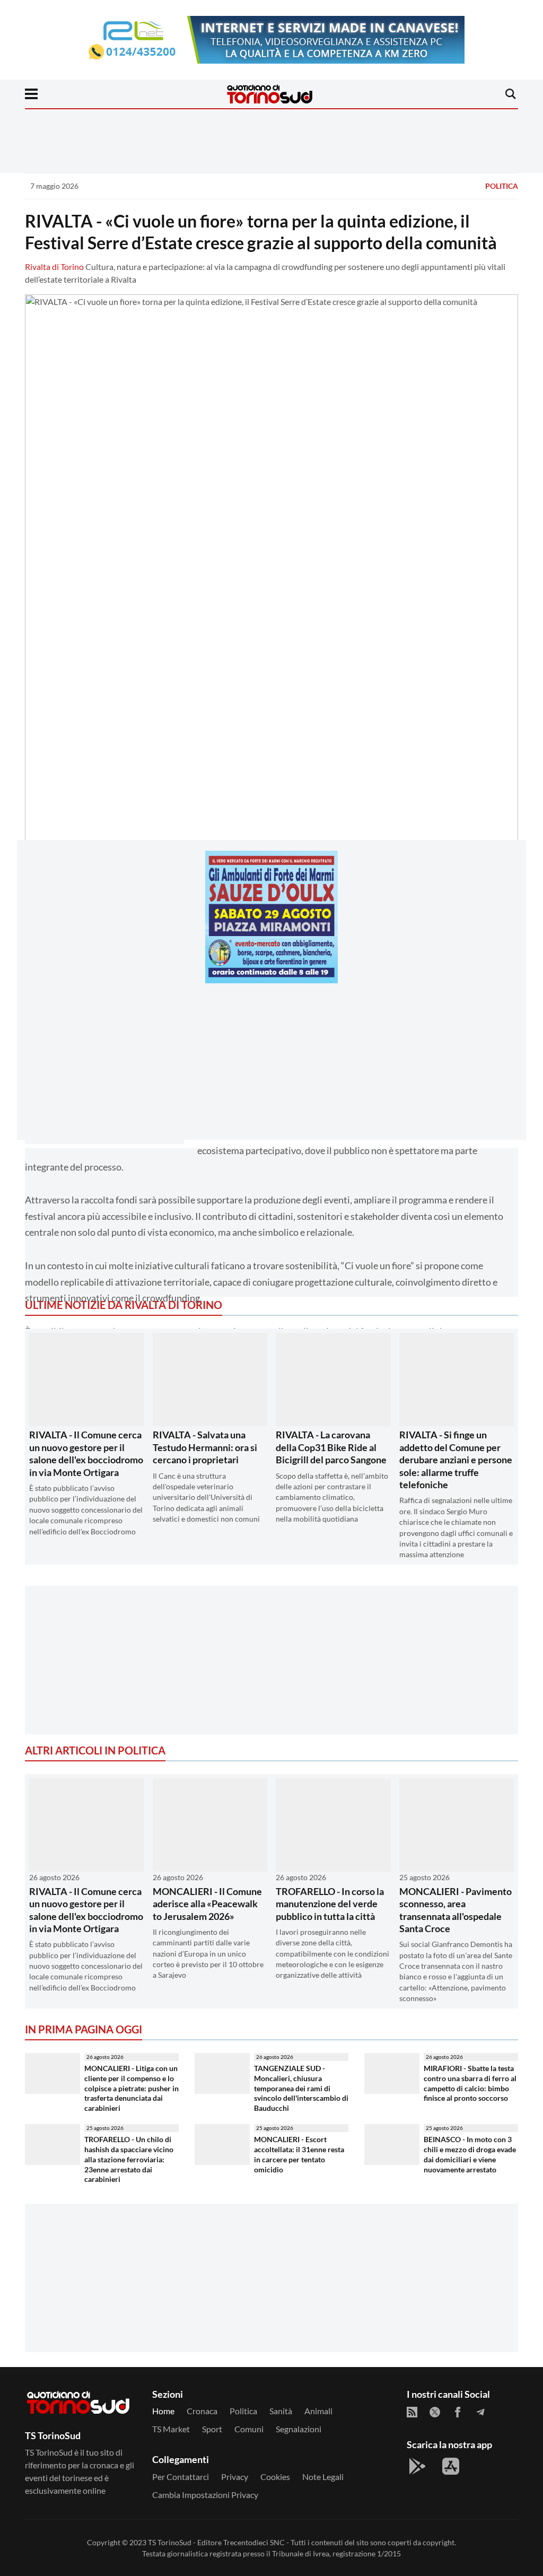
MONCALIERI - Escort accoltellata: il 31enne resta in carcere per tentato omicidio (299, 2154)
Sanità (281, 2411)
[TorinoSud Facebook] (458, 2412)
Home (163, 2411)
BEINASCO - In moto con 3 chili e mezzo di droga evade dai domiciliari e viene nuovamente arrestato (470, 2154)
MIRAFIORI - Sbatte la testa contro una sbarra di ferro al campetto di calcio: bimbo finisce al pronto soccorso (470, 2083)
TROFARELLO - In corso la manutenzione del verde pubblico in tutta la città (330, 1904)
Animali (318, 2411)
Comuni (249, 2429)
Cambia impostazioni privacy (205, 2495)
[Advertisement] (271, 1066)
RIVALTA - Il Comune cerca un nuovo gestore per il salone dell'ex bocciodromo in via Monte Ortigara (86, 1453)
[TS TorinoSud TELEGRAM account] (480, 2412)
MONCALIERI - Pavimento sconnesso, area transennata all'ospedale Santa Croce (456, 1910)
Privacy (235, 2477)
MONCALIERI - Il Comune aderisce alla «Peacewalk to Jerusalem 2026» (207, 1904)
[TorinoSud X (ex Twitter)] (435, 2412)
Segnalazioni (299, 2429)
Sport (212, 2429)
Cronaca (202, 2411)
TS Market (171, 2429)
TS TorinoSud (170, 2542)
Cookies (275, 2477)
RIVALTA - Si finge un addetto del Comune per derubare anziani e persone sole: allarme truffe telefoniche (456, 1460)
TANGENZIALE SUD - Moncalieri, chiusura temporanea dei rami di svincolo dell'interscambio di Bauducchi (301, 2088)
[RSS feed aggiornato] (412, 2412)
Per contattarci (181, 2477)
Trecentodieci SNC (254, 2542)
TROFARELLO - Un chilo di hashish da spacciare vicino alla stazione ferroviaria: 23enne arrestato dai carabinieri (129, 2159)
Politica (502, 186)
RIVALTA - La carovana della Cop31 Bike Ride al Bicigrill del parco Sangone (331, 1447)
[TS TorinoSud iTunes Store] (451, 2466)
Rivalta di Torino (54, 267)
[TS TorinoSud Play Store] (417, 2466)
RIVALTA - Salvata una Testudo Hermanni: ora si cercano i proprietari (205, 1447)
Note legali (323, 2477)
